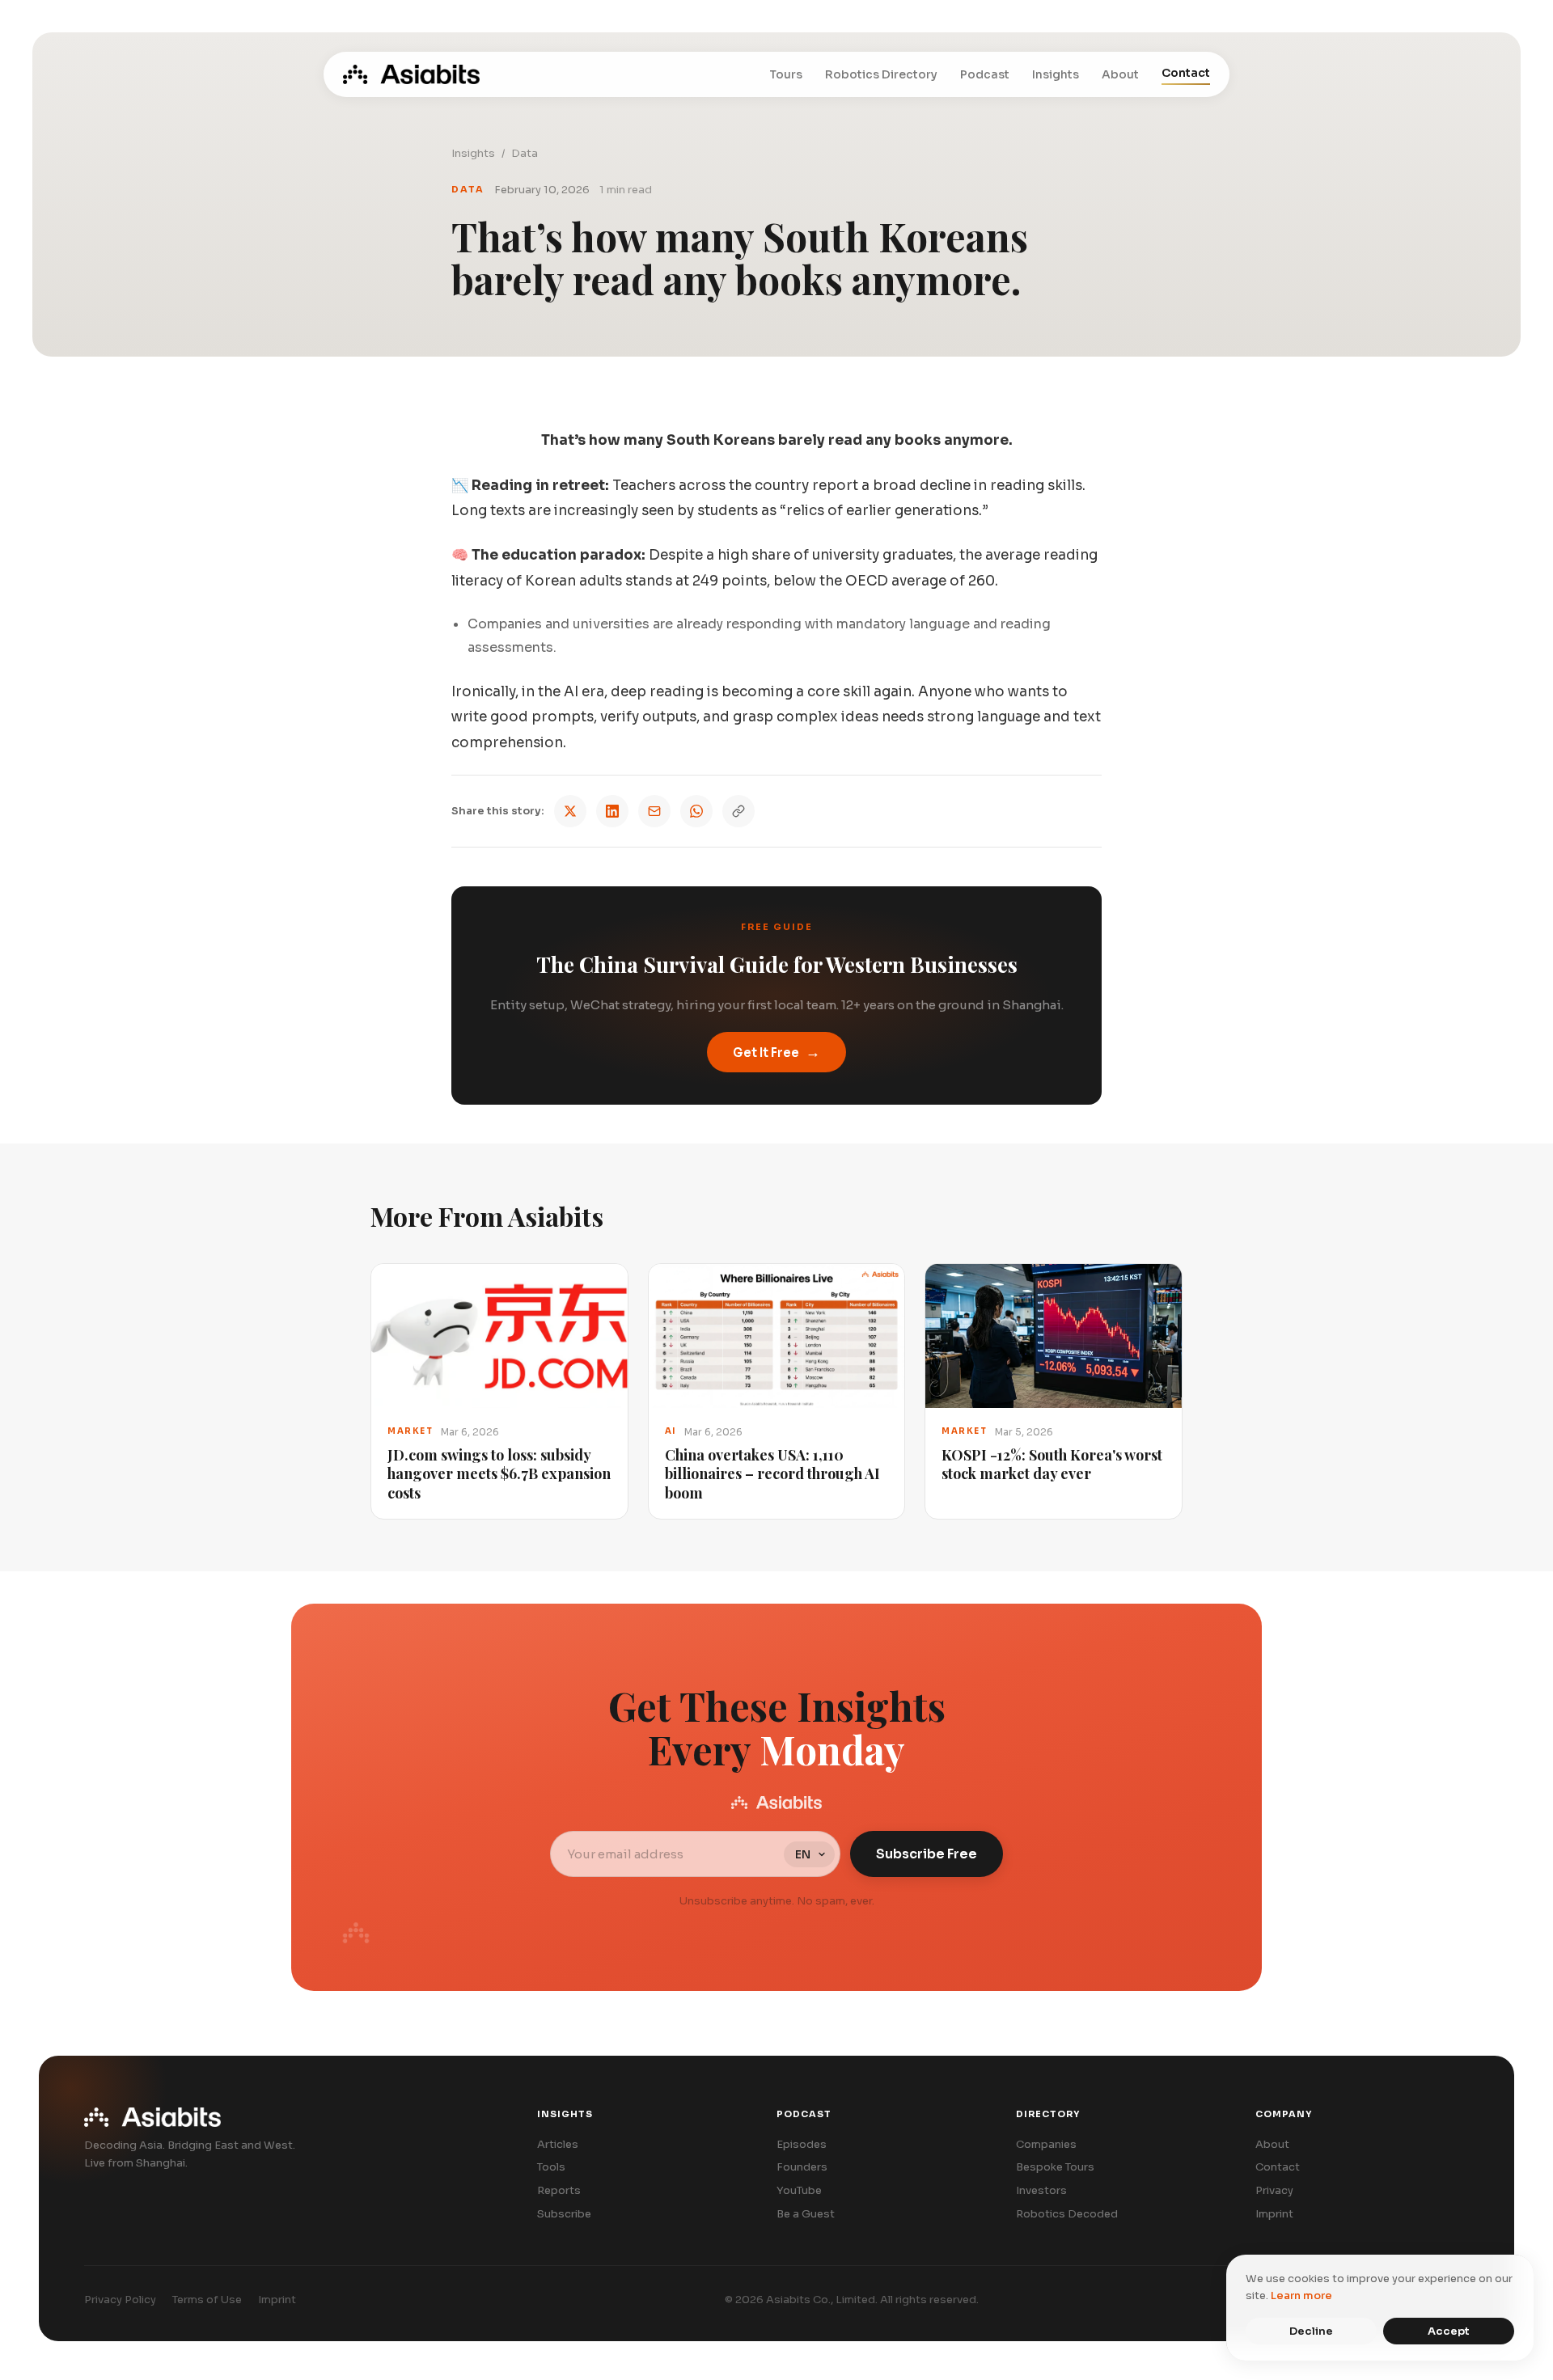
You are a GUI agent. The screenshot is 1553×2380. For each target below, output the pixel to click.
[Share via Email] (654, 811)
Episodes (802, 2144)
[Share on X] (570, 811)
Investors (1041, 2190)
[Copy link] (738, 811)
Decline (1311, 2331)
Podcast (985, 74)
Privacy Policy (120, 2300)
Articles (558, 2144)
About (1120, 74)
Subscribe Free (927, 1854)
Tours (786, 74)
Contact (1186, 73)
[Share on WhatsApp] (696, 811)
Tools (551, 2167)
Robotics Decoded (1067, 2214)
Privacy (1274, 2190)
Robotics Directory (881, 74)
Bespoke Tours (1055, 2167)
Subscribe (564, 2214)
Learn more (1301, 2295)
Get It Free (776, 1052)
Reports (559, 2190)
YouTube (799, 2190)
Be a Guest (806, 2214)
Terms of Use (207, 2300)
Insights (1056, 74)
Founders (802, 2167)
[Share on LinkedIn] (612, 811)
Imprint (1274, 2214)
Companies (1046, 2144)
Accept (1449, 2331)
